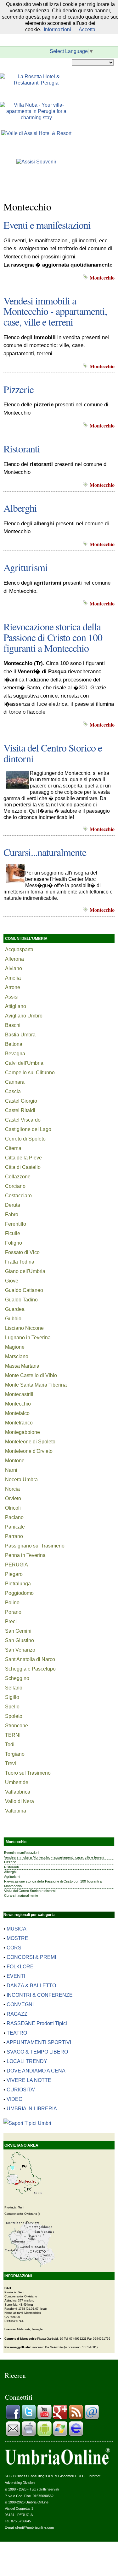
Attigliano (16, 1006)
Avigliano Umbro (24, 1016)
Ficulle (13, 1233)
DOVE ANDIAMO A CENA (36, 2071)
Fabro (12, 1214)
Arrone (13, 987)
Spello (12, 1707)
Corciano (15, 1186)
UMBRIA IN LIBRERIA (32, 2109)
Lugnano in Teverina (28, 1338)
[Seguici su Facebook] (13, 2418)
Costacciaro (18, 1196)
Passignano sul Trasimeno (35, 1546)
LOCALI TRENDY (27, 2061)
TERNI (13, 1735)
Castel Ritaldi (20, 1110)
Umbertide (17, 1782)
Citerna (13, 1148)
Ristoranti (22, 448)
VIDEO (14, 2099)
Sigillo (12, 1697)
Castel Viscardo (23, 1120)
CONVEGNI (20, 2004)
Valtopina (16, 1811)
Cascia (13, 1091)
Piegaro (14, 1574)
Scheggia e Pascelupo (30, 1669)
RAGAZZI (18, 2014)
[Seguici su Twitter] (29, 2418)
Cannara (15, 1082)
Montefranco (19, 1423)
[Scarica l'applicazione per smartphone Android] (44, 2435)
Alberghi (20, 508)
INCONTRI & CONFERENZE (40, 1995)
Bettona (14, 1044)
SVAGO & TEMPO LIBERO (37, 2052)
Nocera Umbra (21, 1480)
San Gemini (18, 1631)
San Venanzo (20, 1650)
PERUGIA (17, 1565)
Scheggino (17, 1678)
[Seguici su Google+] (60, 2418)
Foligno (14, 1243)
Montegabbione (22, 1432)
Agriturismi (25, 567)
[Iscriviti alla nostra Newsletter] (13, 2435)
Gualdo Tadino (21, 1300)
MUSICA (17, 1929)
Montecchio (18, 1404)
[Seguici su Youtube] (44, 2418)
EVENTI (16, 1976)
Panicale (15, 1527)
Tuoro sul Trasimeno (28, 1773)
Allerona (14, 959)
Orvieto (13, 1498)
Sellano (14, 1688)
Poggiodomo (19, 1593)
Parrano (14, 1536)
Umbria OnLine (37, 2502)
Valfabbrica (18, 1792)
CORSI (15, 1948)
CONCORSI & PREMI (31, 1957)
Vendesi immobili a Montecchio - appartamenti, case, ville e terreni (55, 311)
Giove (12, 1281)
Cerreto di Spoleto (25, 1139)
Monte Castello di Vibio (31, 1375)
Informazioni (57, 29)
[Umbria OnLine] (57, 2463)
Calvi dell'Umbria (24, 1063)
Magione (15, 1347)
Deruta (13, 1205)
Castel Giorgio (21, 1101)
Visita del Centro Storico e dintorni (53, 753)
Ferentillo (16, 1224)
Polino (12, 1603)
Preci (11, 1621)
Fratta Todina (20, 1262)
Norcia (12, 1489)
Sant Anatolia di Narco (30, 1659)
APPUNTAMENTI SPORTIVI (39, 2042)
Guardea (15, 1309)
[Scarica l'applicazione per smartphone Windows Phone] (60, 2435)
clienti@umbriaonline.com (34, 2527)
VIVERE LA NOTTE (29, 2080)
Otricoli (13, 1508)
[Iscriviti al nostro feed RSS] (76, 2418)
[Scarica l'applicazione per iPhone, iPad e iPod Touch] (29, 2435)
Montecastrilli (20, 1394)
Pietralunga (18, 1584)
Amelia (13, 978)
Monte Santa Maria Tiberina (36, 1385)
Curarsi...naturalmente (45, 852)
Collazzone (18, 1177)
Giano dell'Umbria (25, 1271)
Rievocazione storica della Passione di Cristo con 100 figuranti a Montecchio (53, 637)
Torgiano (15, 1754)
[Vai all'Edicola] (76, 2435)
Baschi (13, 1025)
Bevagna (15, 1054)
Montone (15, 1461)
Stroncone (17, 1726)
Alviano (14, 968)
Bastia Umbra (20, 1035)
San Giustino (20, 1640)
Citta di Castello (23, 1167)
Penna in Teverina (25, 1555)
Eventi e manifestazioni (47, 225)
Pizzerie (19, 389)
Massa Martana (22, 1366)
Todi (10, 1745)
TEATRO (17, 2033)
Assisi (12, 997)
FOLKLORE (20, 1967)
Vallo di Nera (20, 1801)
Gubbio (13, 1319)
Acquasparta (19, 949)
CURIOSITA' (21, 2090)
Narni (11, 1470)
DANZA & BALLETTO (31, 1986)
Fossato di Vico (22, 1252)
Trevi (11, 1763)
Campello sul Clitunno (30, 1073)
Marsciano (17, 1356)
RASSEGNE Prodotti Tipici (37, 2023)
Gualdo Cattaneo (24, 1290)
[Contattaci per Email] (92, 2418)
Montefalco (17, 1413)
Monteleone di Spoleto (30, 1442)
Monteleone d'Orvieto (29, 1451)
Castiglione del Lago (28, 1129)
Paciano (14, 1517)
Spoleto (14, 1716)
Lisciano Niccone (24, 1328)
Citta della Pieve (23, 1158)
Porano (13, 1612)
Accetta (87, 29)
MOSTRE (17, 1938)
